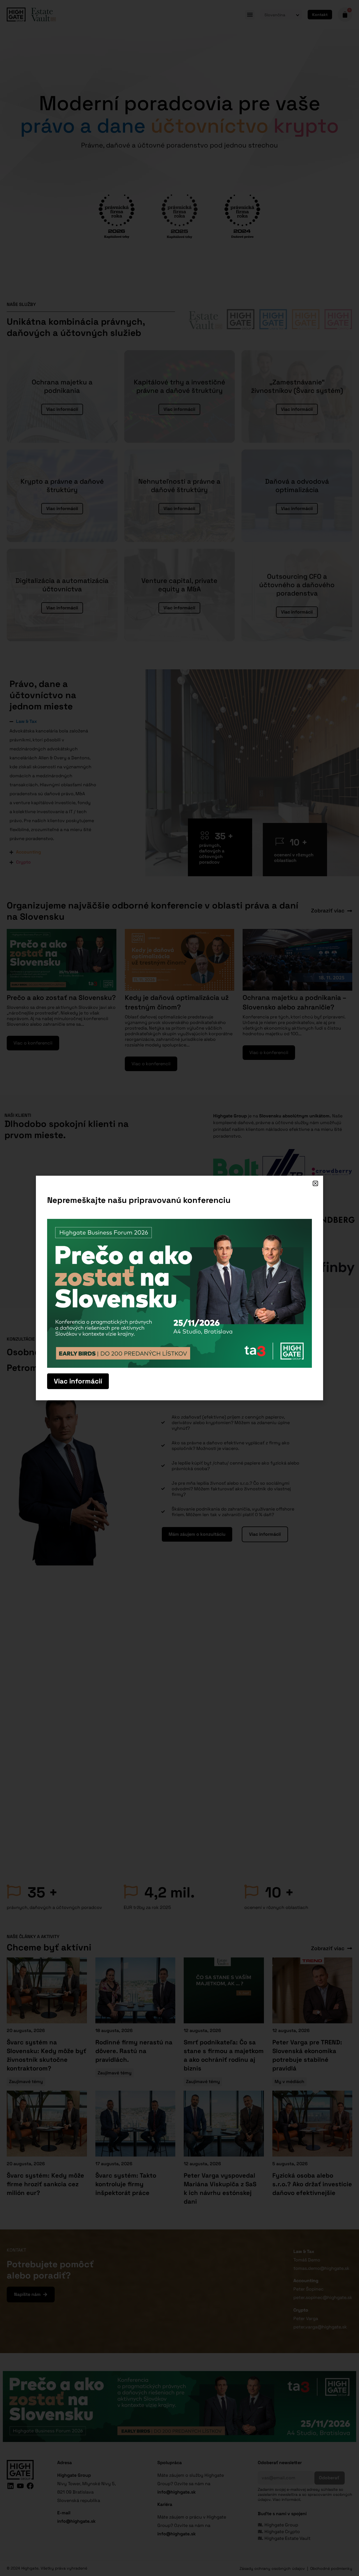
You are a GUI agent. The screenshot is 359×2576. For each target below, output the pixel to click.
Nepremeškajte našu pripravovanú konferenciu (139, 1200)
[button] (315, 1183)
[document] (179, 1288)
